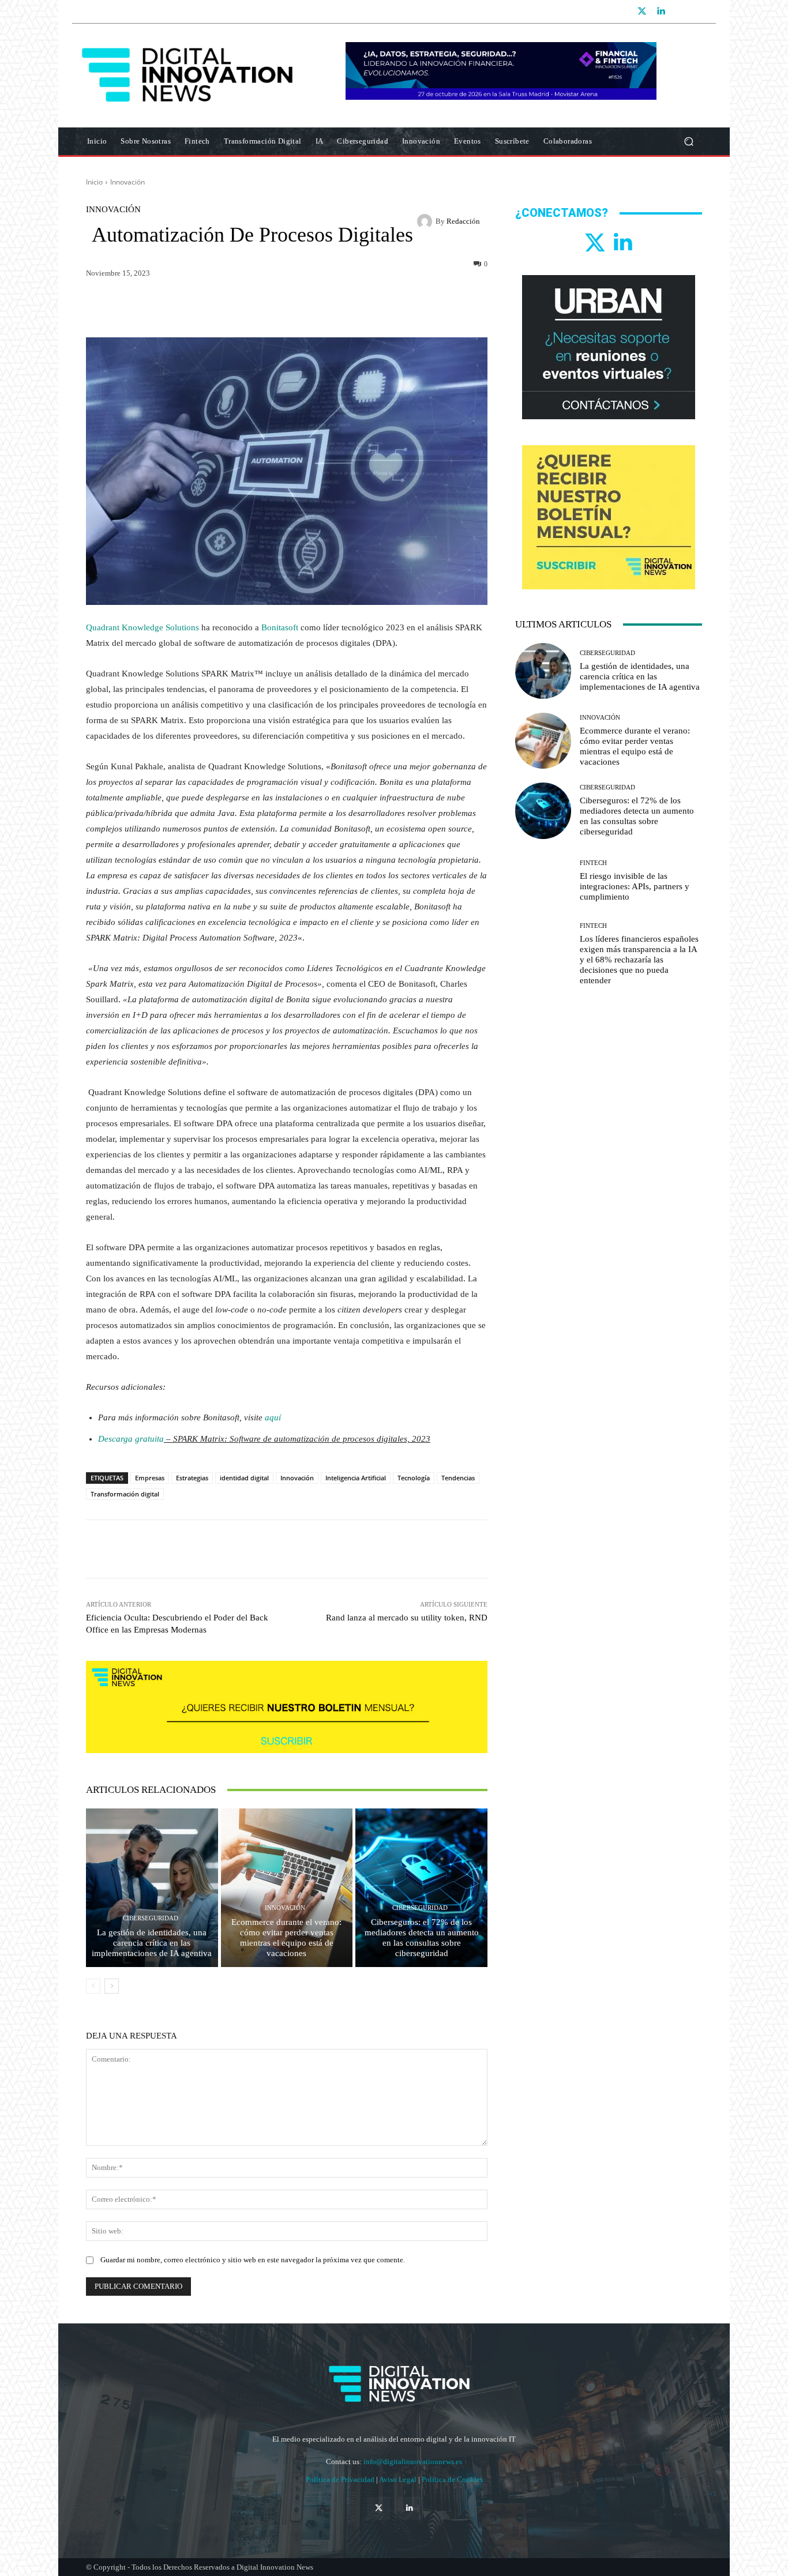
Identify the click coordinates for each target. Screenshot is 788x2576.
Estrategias (192, 1478)
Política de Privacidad (341, 2479)
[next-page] (112, 1986)
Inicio (94, 182)
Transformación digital (125, 1494)
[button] (688, 142)
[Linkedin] (661, 12)
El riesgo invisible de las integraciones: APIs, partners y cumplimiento (635, 886)
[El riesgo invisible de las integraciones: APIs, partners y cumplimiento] (543, 881)
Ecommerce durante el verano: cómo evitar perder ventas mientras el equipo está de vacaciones (286, 1938)
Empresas (150, 1478)
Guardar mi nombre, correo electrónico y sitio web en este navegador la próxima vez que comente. (253, 2260)
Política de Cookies (452, 2479)
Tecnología (414, 1478)
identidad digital (244, 1478)
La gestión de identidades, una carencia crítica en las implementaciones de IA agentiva (152, 1943)
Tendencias (458, 1478)
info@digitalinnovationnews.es (413, 2462)
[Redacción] (426, 221)
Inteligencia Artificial (356, 1478)
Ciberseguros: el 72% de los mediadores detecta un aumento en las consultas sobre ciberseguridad (422, 1938)
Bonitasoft (280, 627)
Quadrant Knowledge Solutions (142, 627)
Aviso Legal (399, 2479)
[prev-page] (93, 1986)
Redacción (463, 221)
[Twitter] (642, 12)
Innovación (127, 182)
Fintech (593, 863)
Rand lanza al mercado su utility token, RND (407, 1618)
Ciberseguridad (151, 1918)
